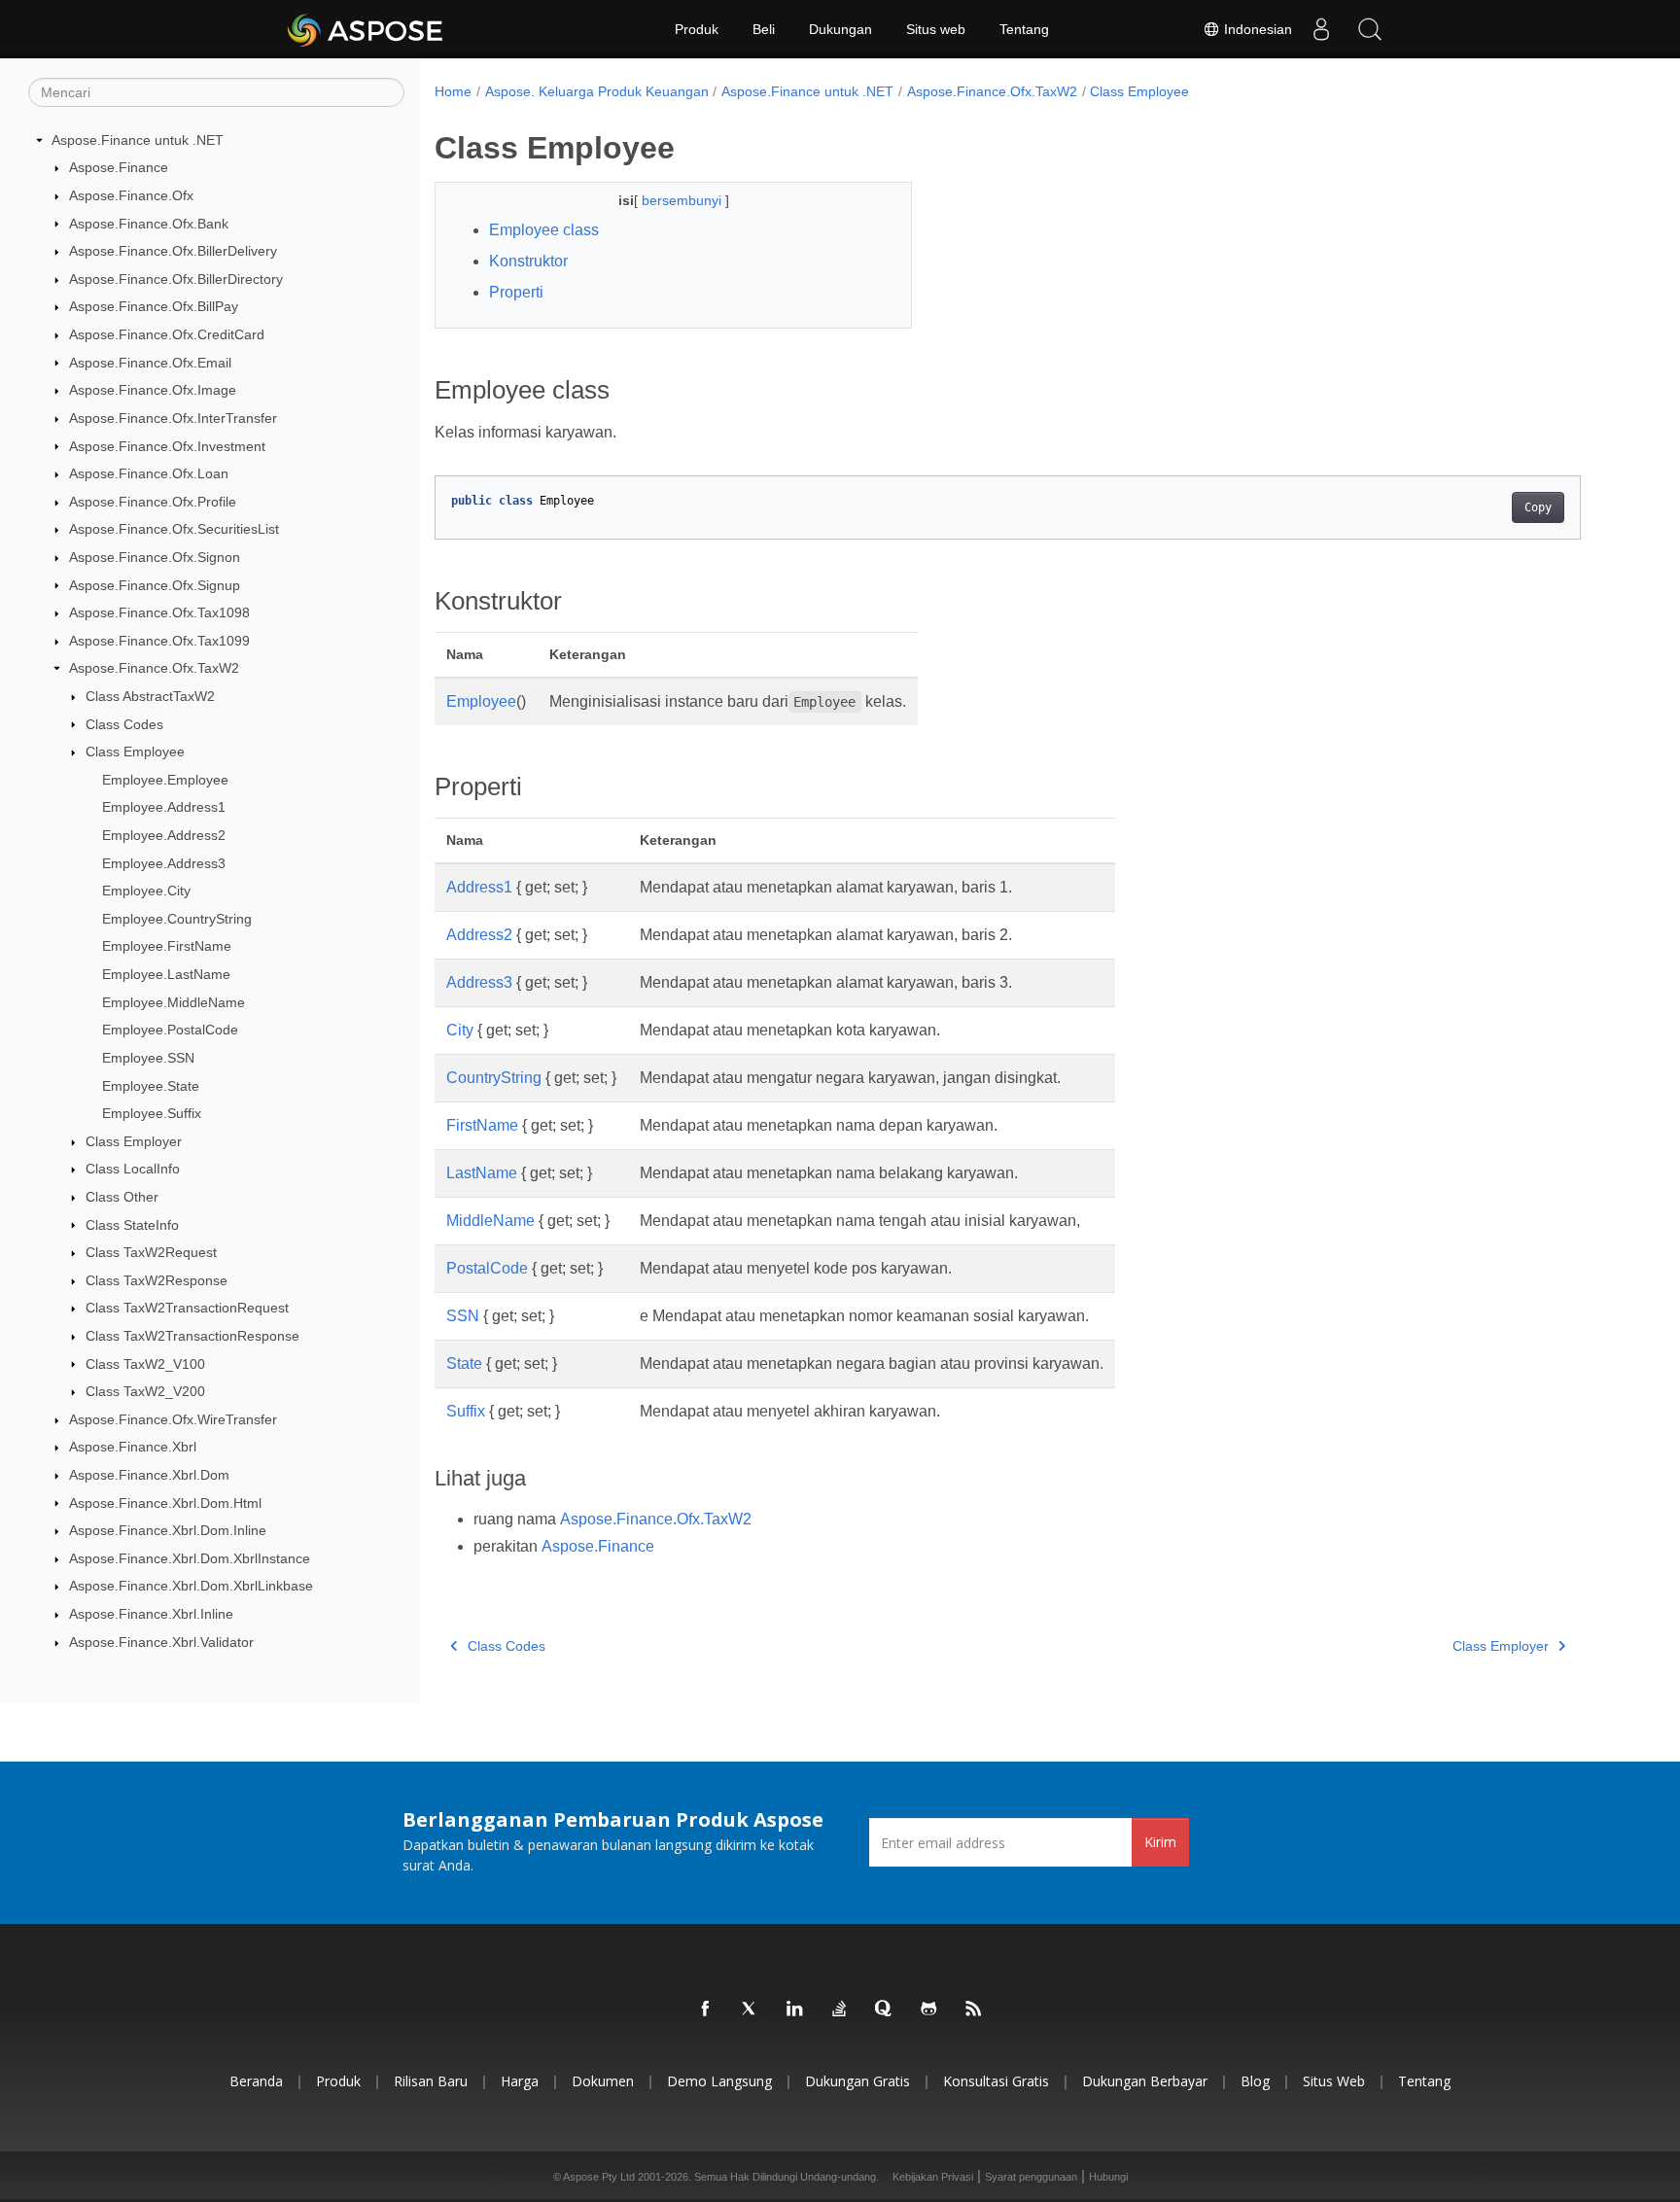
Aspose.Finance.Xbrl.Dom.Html (165, 1503)
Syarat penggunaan (1031, 2177)
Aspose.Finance (119, 167)
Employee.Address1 (164, 807)
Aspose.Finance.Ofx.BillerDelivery (173, 251)
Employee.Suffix (152, 1113)
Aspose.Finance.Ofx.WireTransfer (173, 1419)
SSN (463, 1316)
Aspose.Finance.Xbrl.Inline (151, 1614)
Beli (764, 29)
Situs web (936, 29)
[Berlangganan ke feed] (974, 2010)
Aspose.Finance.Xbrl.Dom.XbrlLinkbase (191, 1586)
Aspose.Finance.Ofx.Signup (155, 585)
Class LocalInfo (133, 1169)
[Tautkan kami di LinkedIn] (795, 2010)
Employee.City (146, 891)
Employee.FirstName (167, 946)
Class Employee (135, 751)
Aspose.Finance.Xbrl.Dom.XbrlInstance (190, 1558)
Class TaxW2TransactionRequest (187, 1308)
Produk (697, 29)
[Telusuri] (1370, 29)
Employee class (544, 230)
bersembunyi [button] (683, 200)
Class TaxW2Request (151, 1252)
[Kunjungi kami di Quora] (885, 2010)
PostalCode (487, 1268)
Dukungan (840, 29)
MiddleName (490, 1221)
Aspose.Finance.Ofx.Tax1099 (159, 641)
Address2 (479, 935)
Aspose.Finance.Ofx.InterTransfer (173, 418)
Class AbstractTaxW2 (150, 696)
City (460, 1030)
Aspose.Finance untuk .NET (138, 140)
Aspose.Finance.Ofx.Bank (149, 224)
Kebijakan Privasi (933, 2177)
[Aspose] (366, 29)
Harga (520, 2081)
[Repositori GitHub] (929, 2010)
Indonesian (1256, 29)
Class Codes (124, 724)
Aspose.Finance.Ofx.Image (153, 390)
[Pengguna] (1321, 29)
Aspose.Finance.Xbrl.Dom (149, 1475)
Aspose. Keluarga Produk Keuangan (597, 91)
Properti (516, 292)
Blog (1255, 2081)
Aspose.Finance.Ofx (131, 195)
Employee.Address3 (164, 863)
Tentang (1024, 29)
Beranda (256, 2081)
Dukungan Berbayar (1145, 2081)
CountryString (494, 1078)
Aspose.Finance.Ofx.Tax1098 (159, 612)
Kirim (1160, 1842)
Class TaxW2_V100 (145, 1364)
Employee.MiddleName (174, 1002)
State (464, 1363)
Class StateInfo (132, 1225)
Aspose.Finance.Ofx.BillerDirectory (176, 279)
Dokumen (603, 2081)
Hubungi (1108, 2177)
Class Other (122, 1197)
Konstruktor (528, 261)
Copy (1538, 507)
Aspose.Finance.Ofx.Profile (153, 502)
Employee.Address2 (164, 835)
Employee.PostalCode (170, 1030)
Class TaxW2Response (157, 1280)
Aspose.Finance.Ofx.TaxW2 (154, 668)
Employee (481, 701)
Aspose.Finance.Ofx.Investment (167, 446)
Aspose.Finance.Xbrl (133, 1447)
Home (453, 91)
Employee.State (151, 1086)
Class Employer (134, 1141)
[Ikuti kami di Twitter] (751, 2010)
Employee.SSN (148, 1058)
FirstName (482, 1125)
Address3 (479, 982)
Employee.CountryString (177, 919)
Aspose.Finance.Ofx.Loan (149, 473)
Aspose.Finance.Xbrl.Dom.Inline (168, 1530)
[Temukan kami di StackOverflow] (840, 2010)
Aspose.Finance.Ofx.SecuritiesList (174, 529)
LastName (482, 1173)
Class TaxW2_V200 (145, 1391)
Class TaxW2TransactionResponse (192, 1336)
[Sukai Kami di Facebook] (706, 2010)
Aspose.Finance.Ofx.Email (150, 363)
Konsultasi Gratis (996, 2081)
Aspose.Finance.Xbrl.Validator (161, 1642)
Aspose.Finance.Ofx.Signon (155, 557)
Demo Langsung (719, 2081)
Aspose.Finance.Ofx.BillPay (154, 306)
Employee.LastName (166, 974)
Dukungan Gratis (857, 2081)
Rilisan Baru (431, 2081)
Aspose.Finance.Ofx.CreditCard (167, 334)
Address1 (479, 887)
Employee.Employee (165, 780)
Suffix (466, 1411)
